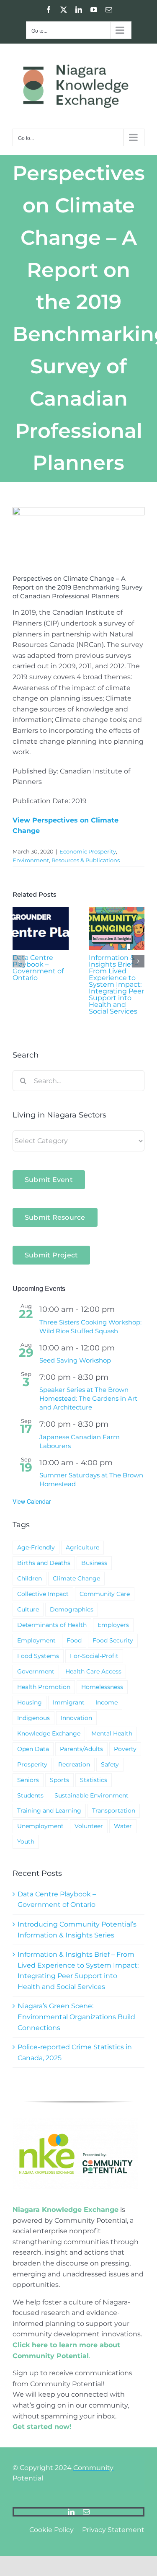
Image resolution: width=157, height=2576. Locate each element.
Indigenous (33, 1718)
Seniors (28, 1780)
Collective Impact (43, 1594)
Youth (26, 1841)
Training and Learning (49, 1810)
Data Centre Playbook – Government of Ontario (38, 968)
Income (107, 1702)
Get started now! (42, 2427)
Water (123, 1826)
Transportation (114, 1810)
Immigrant (69, 1702)
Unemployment (40, 1826)
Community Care (105, 1594)
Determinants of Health (52, 1625)
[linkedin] (71, 2512)
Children (30, 1578)
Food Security (113, 1640)
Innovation (76, 1718)
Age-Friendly (36, 1547)
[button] (19, 961)
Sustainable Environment (91, 1795)
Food (74, 1640)
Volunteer (89, 1826)
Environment (31, 860)
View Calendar (32, 1501)
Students (30, 1795)
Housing (30, 1702)
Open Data (33, 1749)
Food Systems (38, 1656)
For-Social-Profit (94, 1656)
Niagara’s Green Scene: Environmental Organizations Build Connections (76, 2017)
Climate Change (76, 1578)
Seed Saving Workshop (75, 1360)
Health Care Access (93, 1671)
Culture (28, 1609)
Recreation (74, 1764)
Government (36, 1671)
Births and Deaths (44, 1563)
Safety (110, 1764)
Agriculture (82, 1547)
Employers (113, 1625)
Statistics (94, 1780)
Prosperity (32, 1764)
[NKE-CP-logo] (75, 2122)
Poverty (125, 1749)
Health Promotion (44, 1687)
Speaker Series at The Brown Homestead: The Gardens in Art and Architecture (88, 1398)
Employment (36, 1640)
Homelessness (102, 1687)
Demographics (72, 1609)
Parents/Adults (81, 1749)
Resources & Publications (86, 860)
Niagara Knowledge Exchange (66, 2210)
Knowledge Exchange (49, 1733)
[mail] (86, 2512)
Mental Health (112, 1733)
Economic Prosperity (88, 851)
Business (94, 1563)
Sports (59, 1780)
